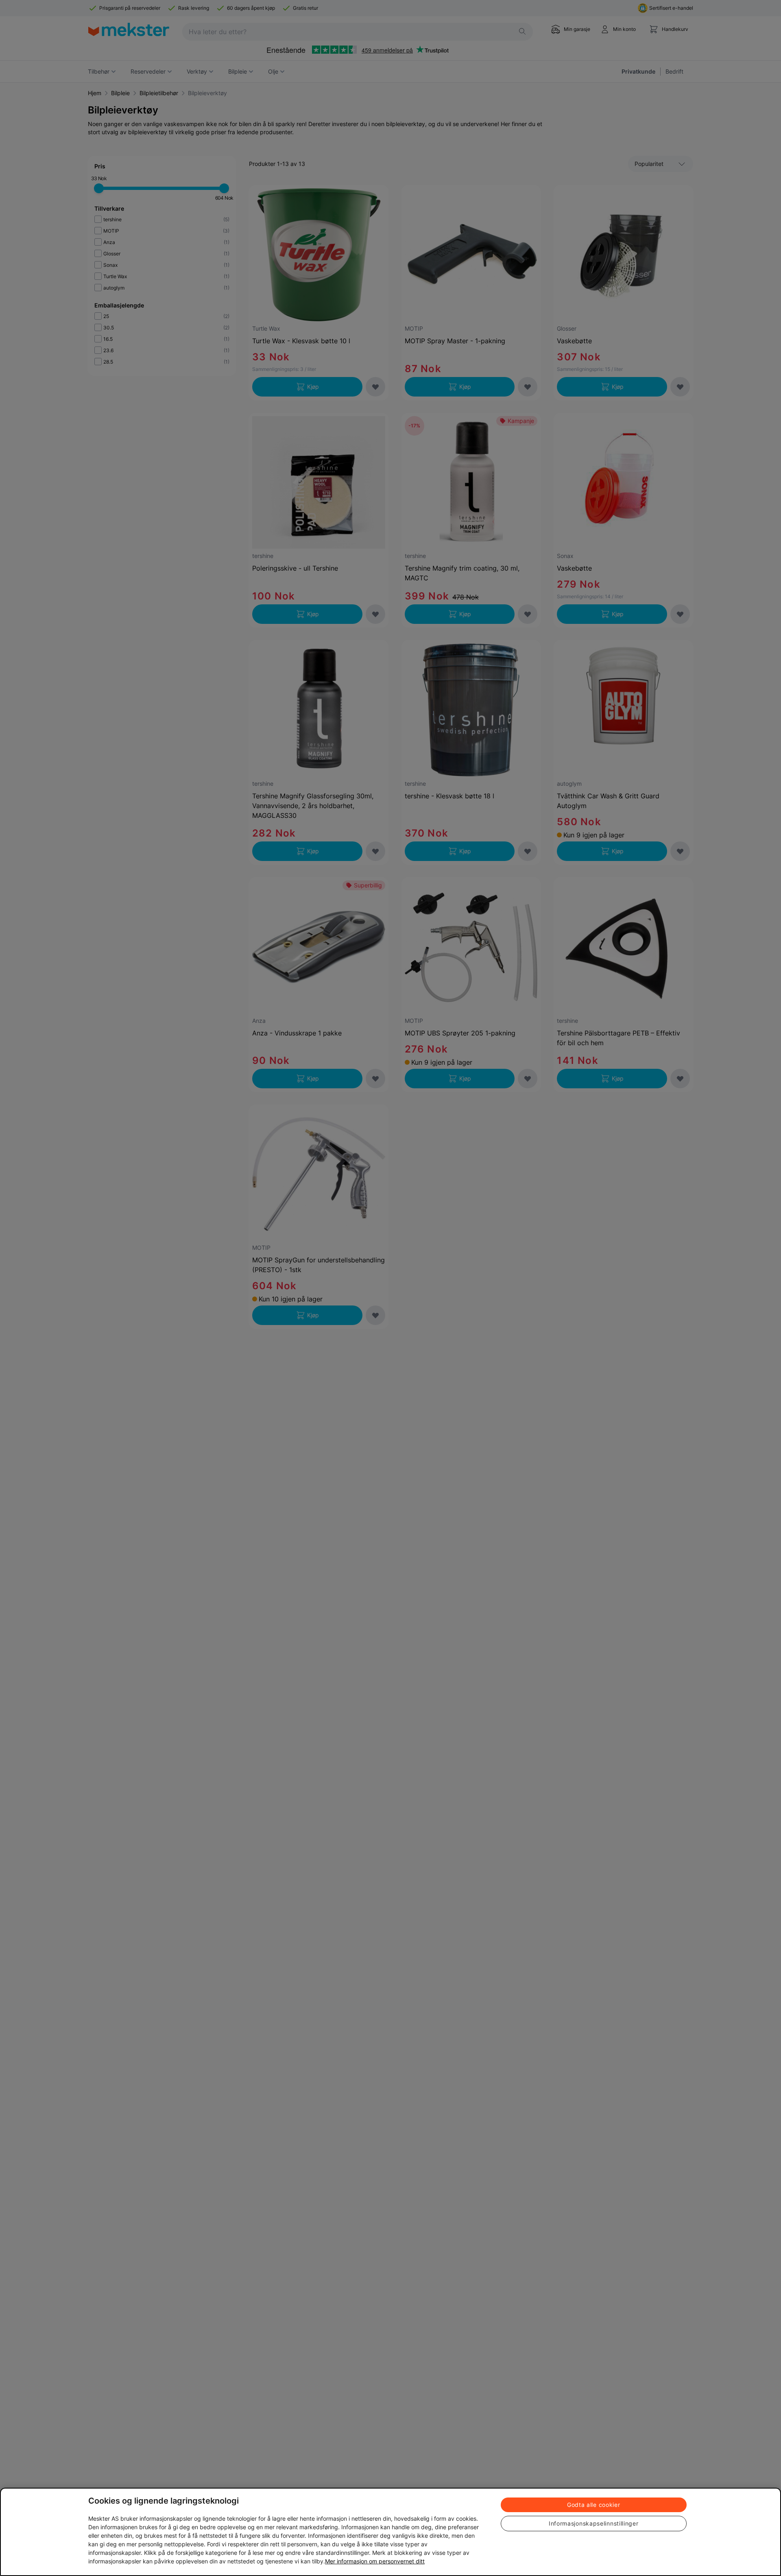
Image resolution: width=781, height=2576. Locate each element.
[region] (390, 2532)
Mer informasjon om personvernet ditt (375, 2561)
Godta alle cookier (594, 2505)
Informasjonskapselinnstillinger (594, 2523)
